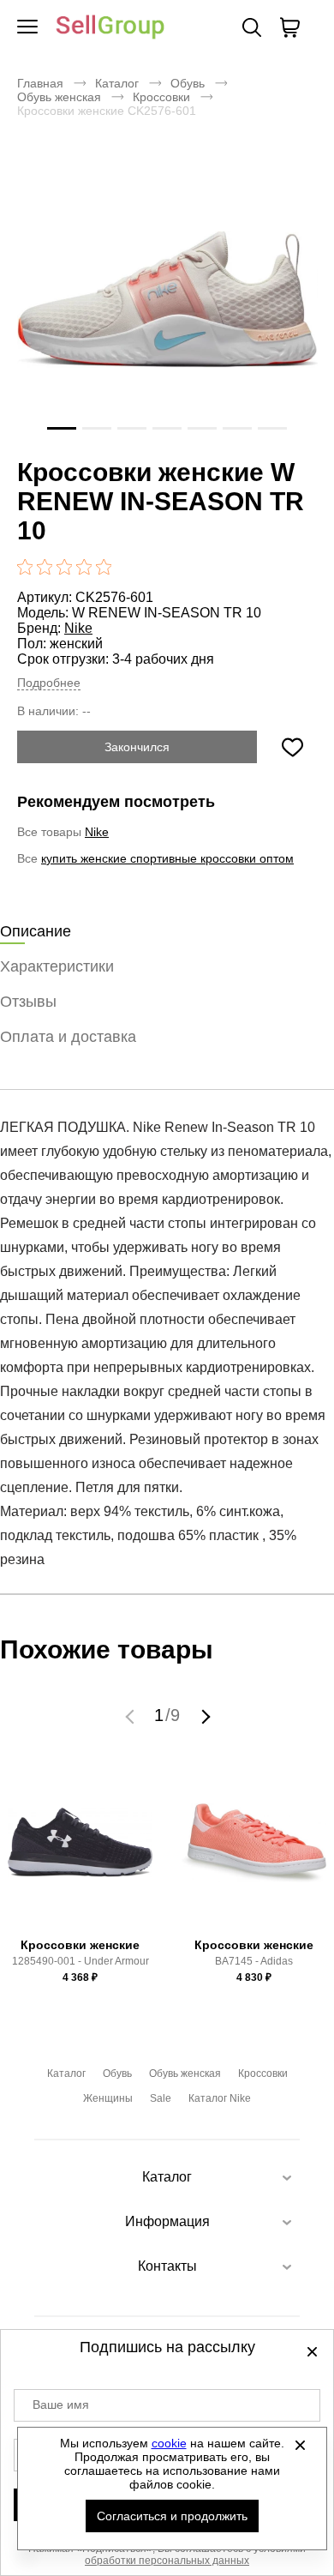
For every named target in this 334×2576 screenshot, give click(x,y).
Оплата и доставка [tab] (68, 1037)
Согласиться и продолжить (172, 2516)
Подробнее (49, 683)
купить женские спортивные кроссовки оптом (167, 858)
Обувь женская (59, 97)
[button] (132, 1716)
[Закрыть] (301, 2445)
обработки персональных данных (167, 2561)
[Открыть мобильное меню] (27, 27)
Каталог (117, 83)
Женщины (108, 2098)
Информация (167, 2221)
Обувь (188, 83)
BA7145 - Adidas (254, 1961)
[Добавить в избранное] (292, 747)
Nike (78, 628)
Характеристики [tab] (57, 966)
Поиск (252, 27)
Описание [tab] (36, 931)
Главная (40, 83)
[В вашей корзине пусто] (289, 27)
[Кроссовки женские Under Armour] (81, 1851)
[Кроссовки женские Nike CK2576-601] (167, 299)
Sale (161, 2098)
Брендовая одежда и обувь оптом (110, 28)
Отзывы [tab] (28, 1002)
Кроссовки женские (80, 1945)
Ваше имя (61, 2404)
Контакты (167, 2266)
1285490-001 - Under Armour (81, 1961)
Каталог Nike (220, 2098)
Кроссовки (161, 97)
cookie (169, 2443)
